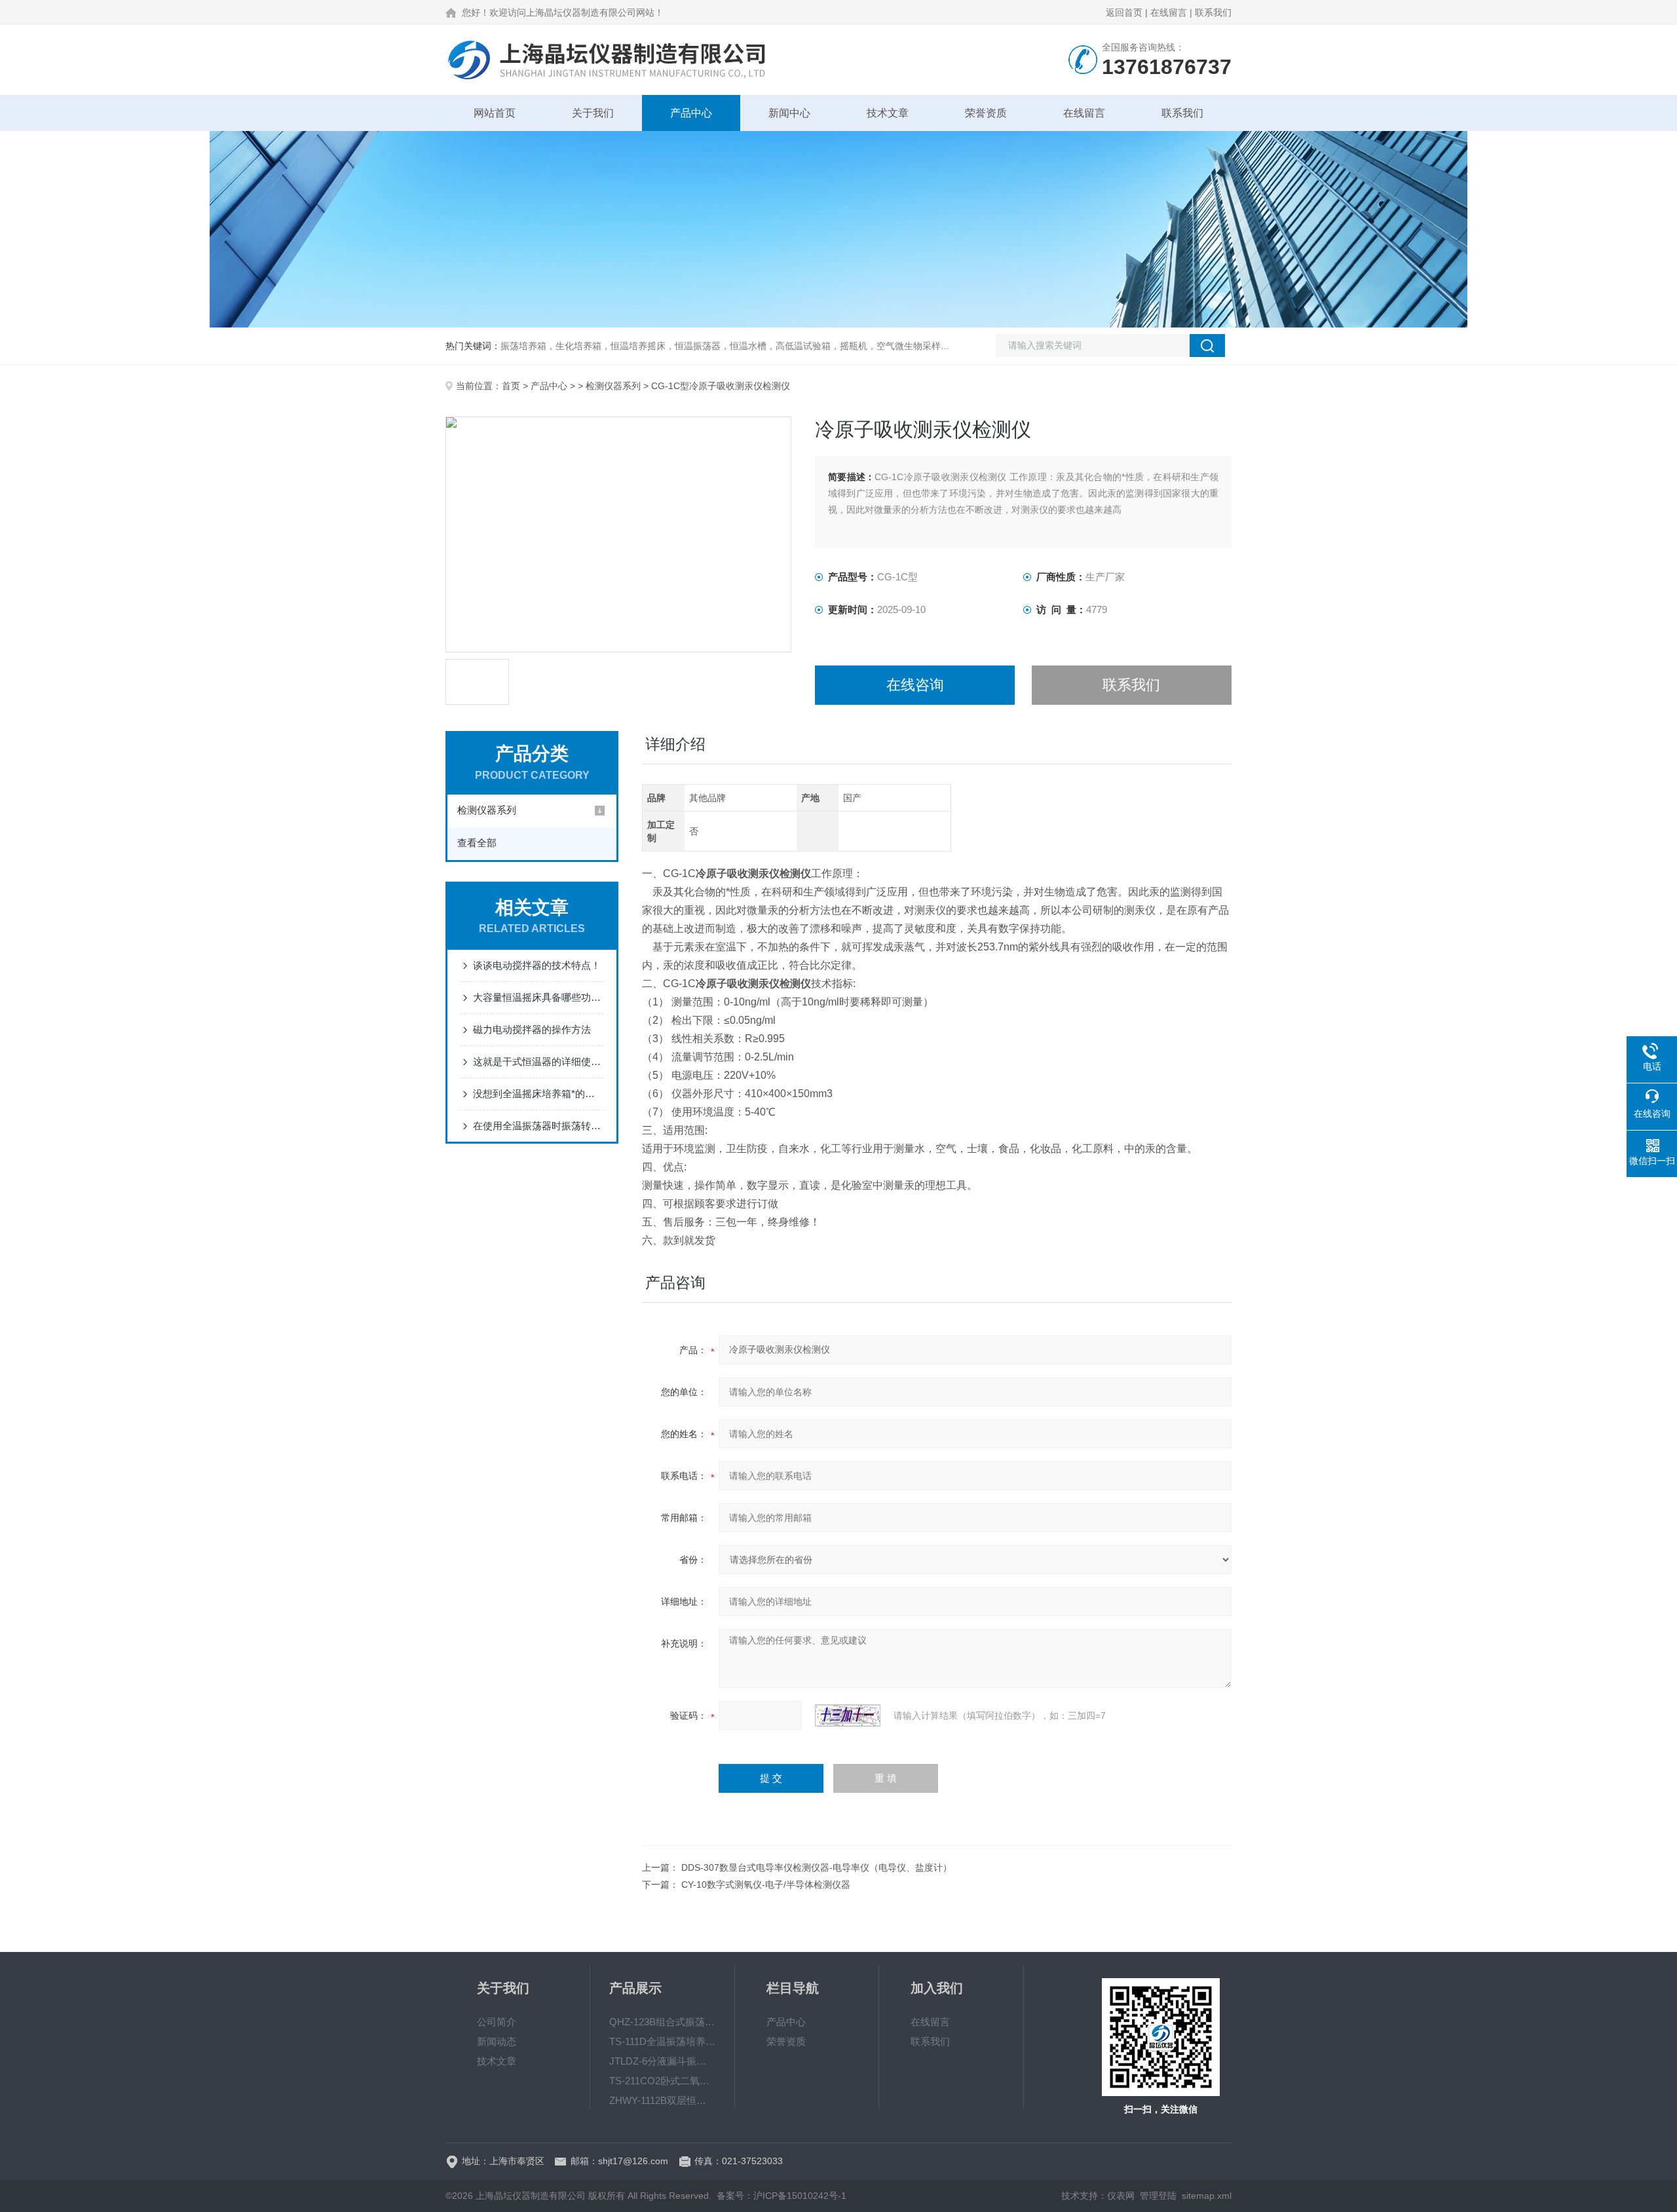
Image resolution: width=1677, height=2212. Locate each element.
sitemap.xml (1207, 2196)
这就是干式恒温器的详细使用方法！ (538, 1061)
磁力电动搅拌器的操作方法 (532, 1029)
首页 (511, 386)
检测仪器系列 (613, 386)
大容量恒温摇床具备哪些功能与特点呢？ (538, 997)
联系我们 (1213, 12)
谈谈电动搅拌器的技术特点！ (537, 965)
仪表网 (1121, 2196)
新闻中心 (789, 113)
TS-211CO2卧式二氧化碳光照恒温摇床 (662, 2081)
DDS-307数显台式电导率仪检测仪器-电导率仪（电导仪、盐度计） (817, 1867)
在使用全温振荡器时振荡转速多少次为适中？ (538, 1126)
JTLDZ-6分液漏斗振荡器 (662, 2061)
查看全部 (477, 843)
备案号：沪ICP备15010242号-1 (782, 2196)
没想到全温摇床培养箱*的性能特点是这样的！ (538, 1094)
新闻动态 (497, 2041)
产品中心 (691, 113)
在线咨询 (915, 685)
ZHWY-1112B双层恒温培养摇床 (662, 2100)
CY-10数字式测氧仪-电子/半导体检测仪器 (766, 1884)
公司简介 (497, 2022)
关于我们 (593, 113)
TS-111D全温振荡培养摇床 (662, 2041)
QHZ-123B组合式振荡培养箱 (662, 2022)
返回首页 (1124, 12)
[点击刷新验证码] (848, 1715)
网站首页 (495, 113)
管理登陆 (1158, 2196)
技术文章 (888, 113)
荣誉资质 (986, 113)
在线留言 (1169, 12)
